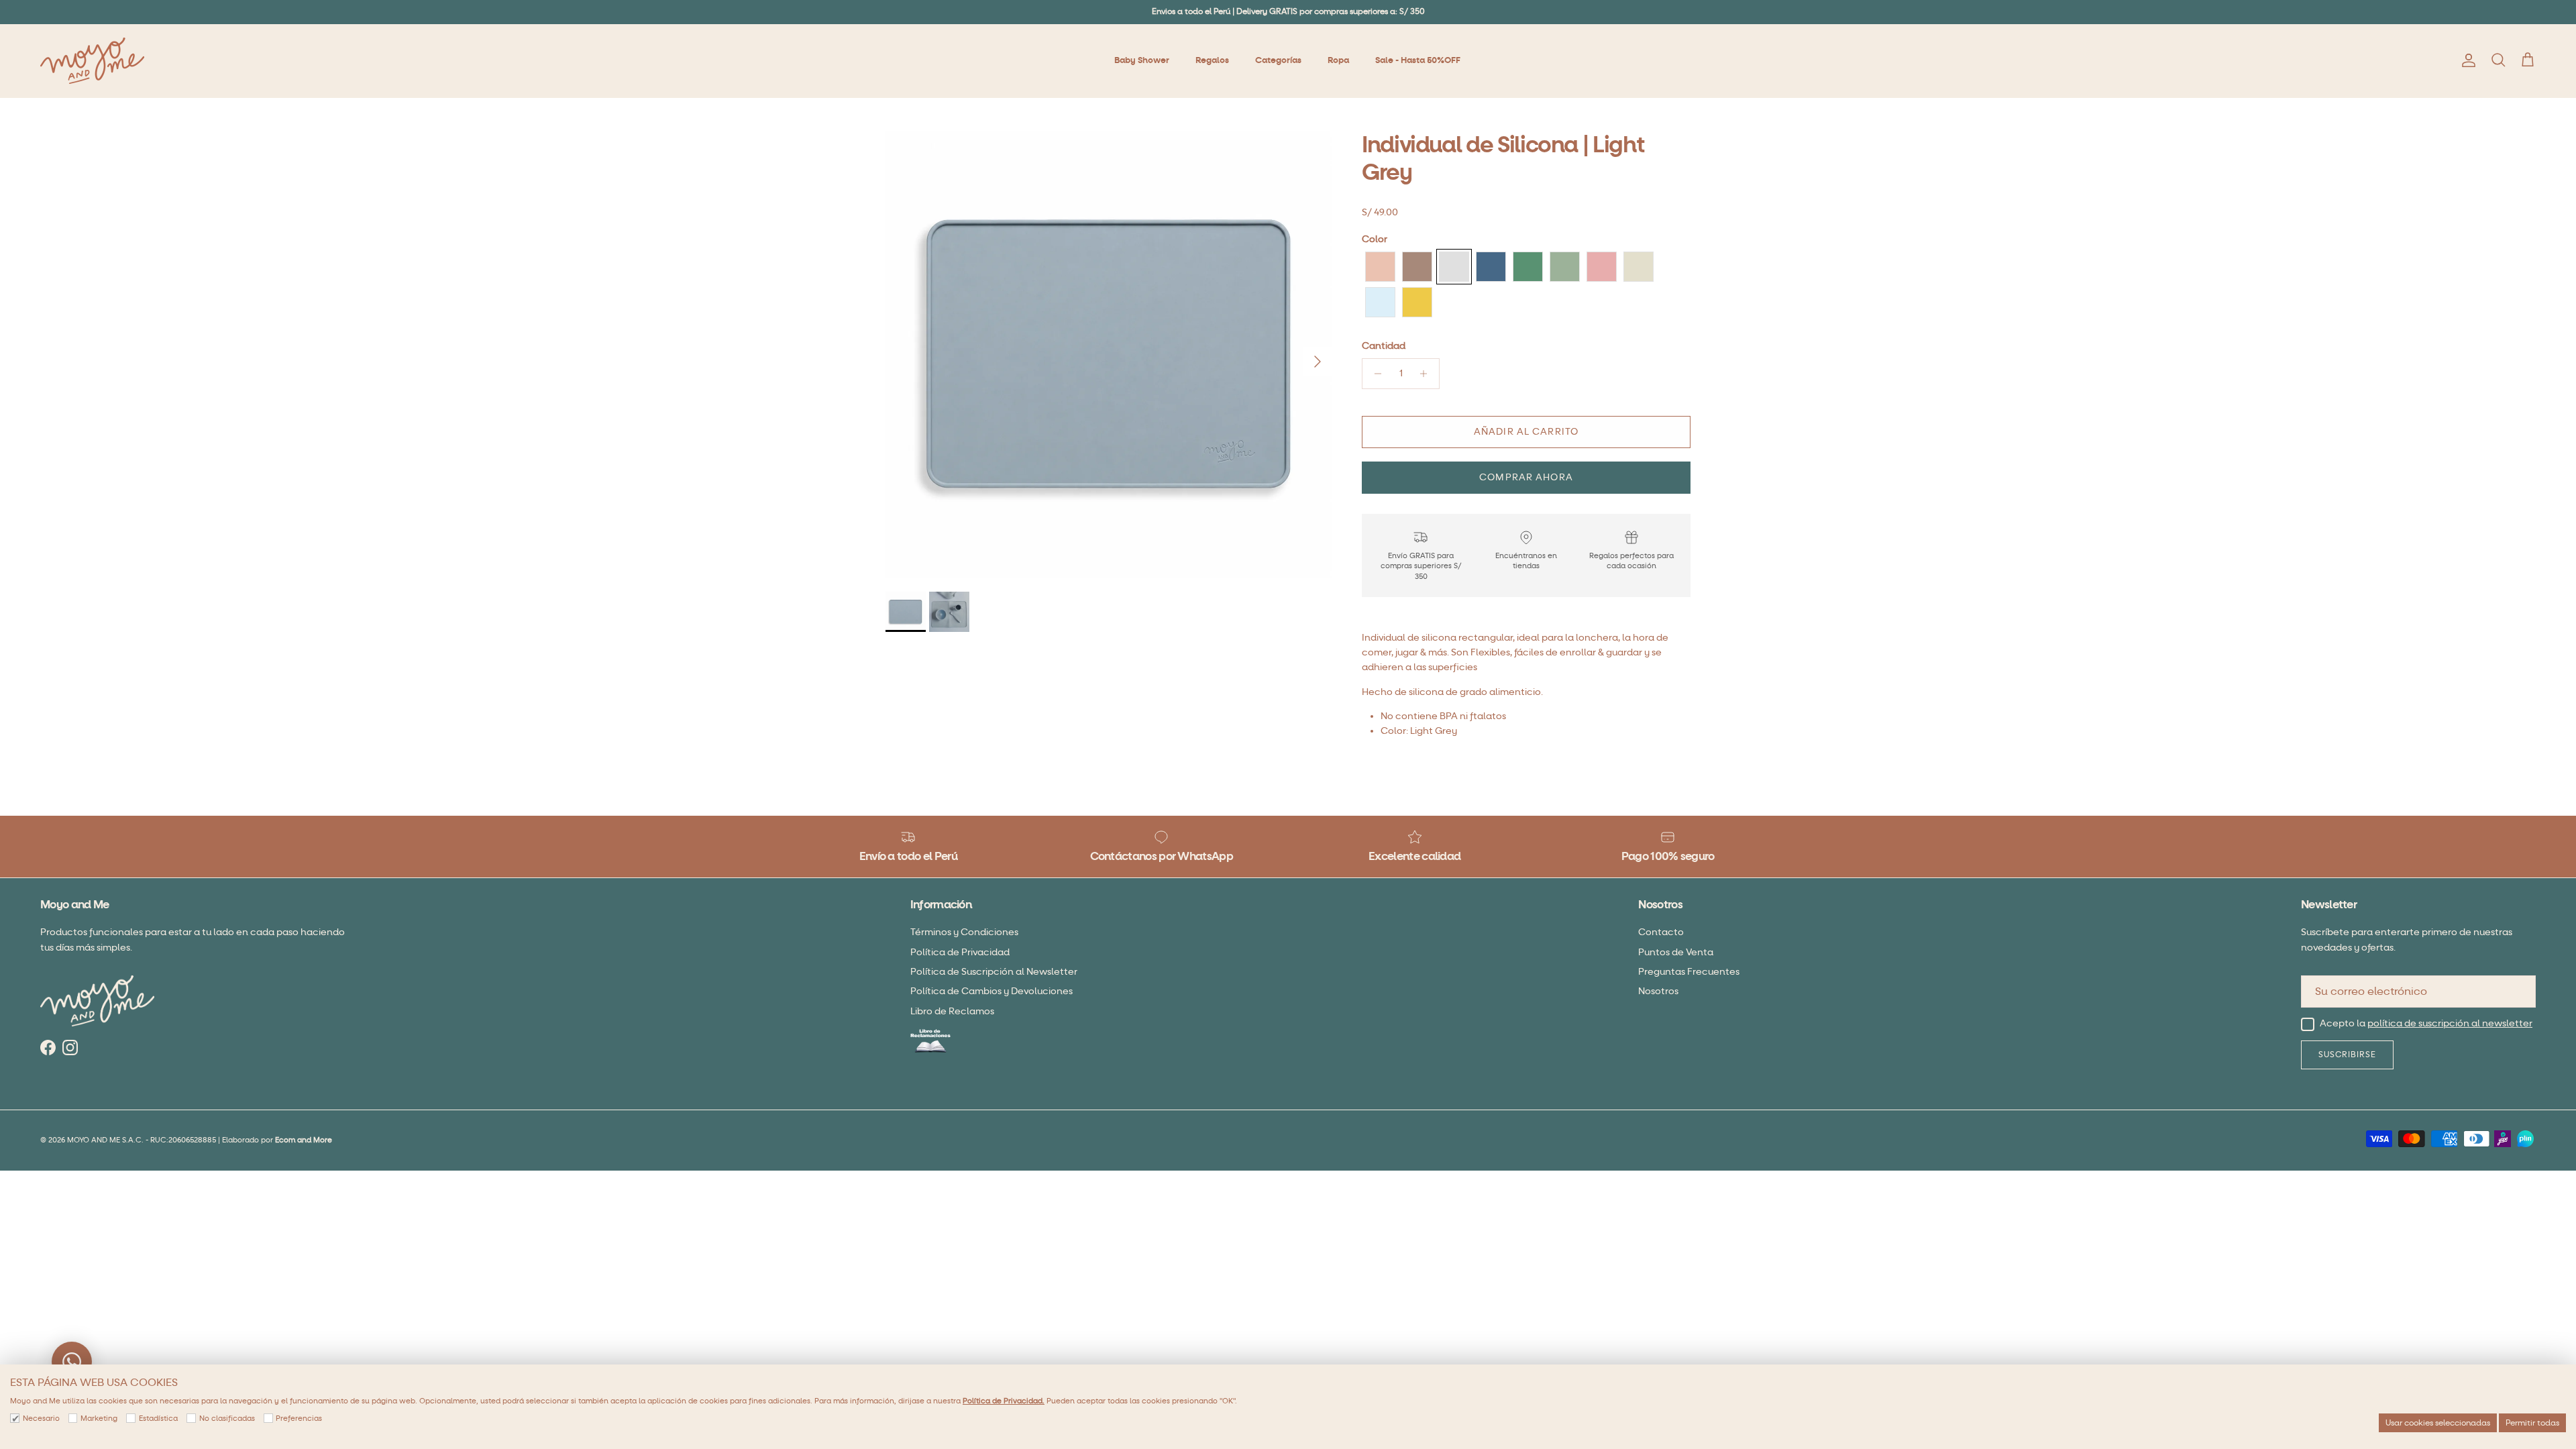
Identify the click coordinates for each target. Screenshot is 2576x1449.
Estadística (158, 1418)
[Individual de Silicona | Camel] (1417, 267)
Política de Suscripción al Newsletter (994, 972)
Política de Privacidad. (1004, 1401)
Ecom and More (304, 1140)
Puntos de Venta (1676, 952)
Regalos (1212, 60)
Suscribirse (2347, 1055)
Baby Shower (1142, 60)
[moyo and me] (92, 61)
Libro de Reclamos (952, 1011)
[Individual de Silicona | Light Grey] (1454, 267)
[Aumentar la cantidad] (1427, 374)
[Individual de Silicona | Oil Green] (1528, 267)
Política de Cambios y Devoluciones (991, 991)
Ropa (1338, 60)
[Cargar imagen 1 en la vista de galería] (1109, 355)
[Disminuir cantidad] (1374, 374)
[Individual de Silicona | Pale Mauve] (1602, 267)
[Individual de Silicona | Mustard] (1417, 302)
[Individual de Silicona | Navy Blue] (1491, 267)
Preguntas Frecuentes (1689, 972)
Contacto (1661, 932)
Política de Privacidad (960, 952)
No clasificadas (227, 1418)
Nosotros (1658, 991)
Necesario (41, 1418)
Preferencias (299, 1418)
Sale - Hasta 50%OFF (1418, 60)
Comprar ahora (1526, 477)
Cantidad (1384, 346)
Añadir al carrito (1526, 432)
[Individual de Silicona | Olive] (1565, 267)
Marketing (99, 1418)
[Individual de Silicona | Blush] (1380, 267)
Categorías (1278, 60)
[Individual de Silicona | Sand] (1639, 267)
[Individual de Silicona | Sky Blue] (1380, 302)
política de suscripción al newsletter (2450, 1024)
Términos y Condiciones (964, 932)
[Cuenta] (2466, 60)
